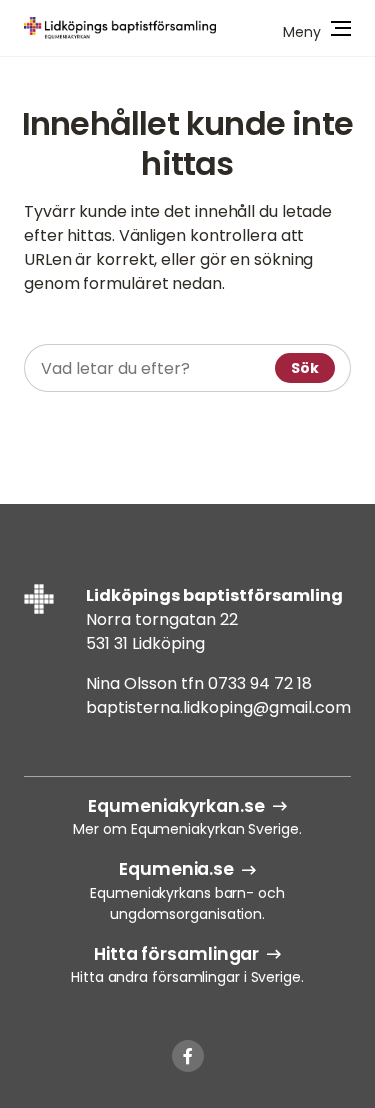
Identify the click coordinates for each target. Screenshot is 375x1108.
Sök (305, 368)
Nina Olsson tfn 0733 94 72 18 (199, 683)
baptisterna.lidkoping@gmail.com (218, 707)
